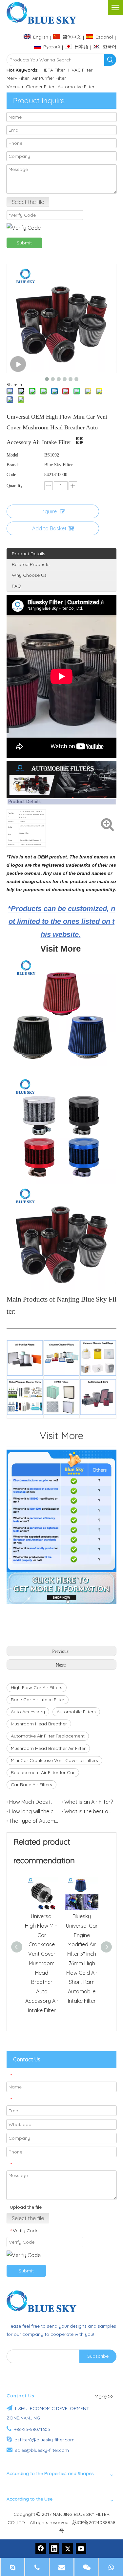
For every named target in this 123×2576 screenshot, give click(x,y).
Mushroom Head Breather (39, 1724)
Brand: (13, 465)
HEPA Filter (53, 70)
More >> (104, 2397)
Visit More (62, 1436)
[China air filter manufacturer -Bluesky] (44, 2301)
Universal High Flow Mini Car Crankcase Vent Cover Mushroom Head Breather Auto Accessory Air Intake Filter (42, 1963)
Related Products (31, 564)
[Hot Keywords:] (110, 60)
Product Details (29, 554)
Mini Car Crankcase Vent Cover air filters (54, 1760)
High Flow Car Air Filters (37, 1687)
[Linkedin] (54, 2549)
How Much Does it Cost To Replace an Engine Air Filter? (34, 1802)
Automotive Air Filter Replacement (48, 1736)
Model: (13, 455)
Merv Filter (18, 78)
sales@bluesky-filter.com (42, 2450)
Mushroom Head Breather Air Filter (48, 1748)
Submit (24, 243)
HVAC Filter (80, 70)
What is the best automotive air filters (89, 1811)
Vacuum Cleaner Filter (31, 87)
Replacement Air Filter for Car (43, 1772)
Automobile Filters (76, 1712)
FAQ (17, 586)
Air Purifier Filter (49, 78)
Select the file (28, 202)
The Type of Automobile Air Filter (34, 1821)
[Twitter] (68, 2549)
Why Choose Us (29, 575)
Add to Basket (49, 528)
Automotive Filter (76, 87)
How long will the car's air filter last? (34, 1811)
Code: (12, 475)
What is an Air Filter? (89, 1802)
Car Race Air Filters (31, 1785)
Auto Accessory (28, 1712)
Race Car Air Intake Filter (38, 1700)
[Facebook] (41, 2549)
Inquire (49, 511)
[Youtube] (81, 2549)
